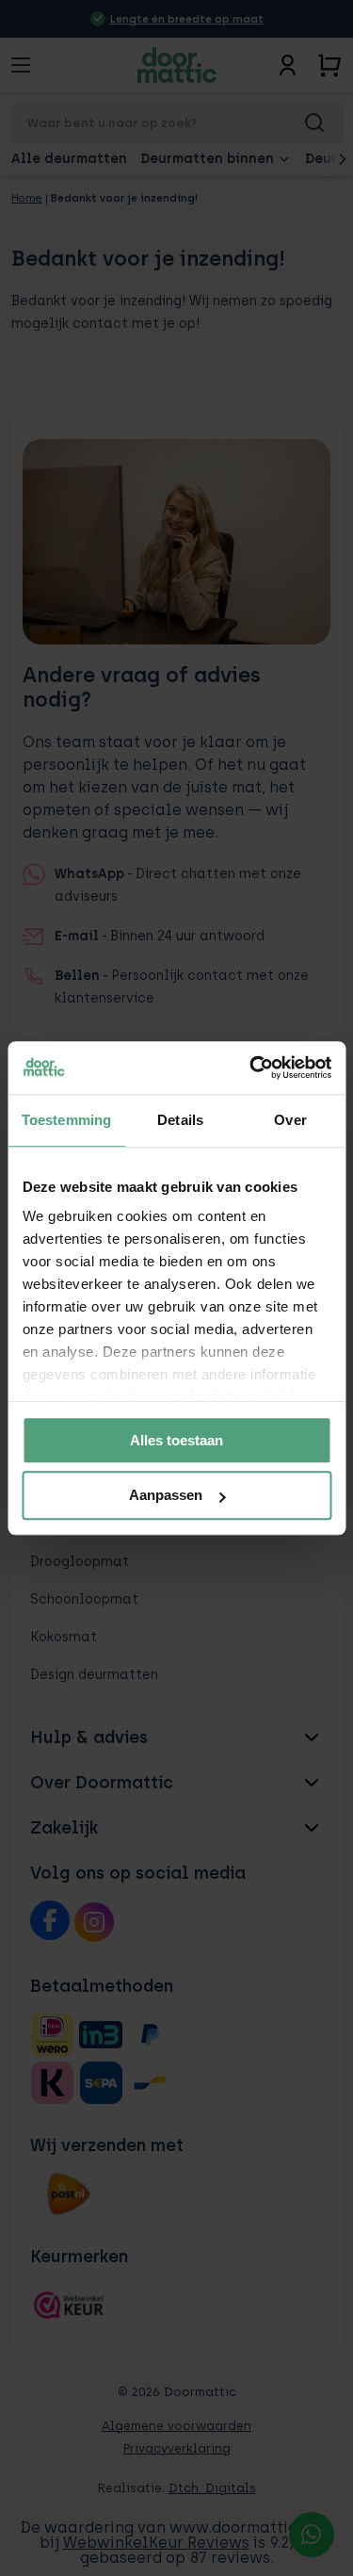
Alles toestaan (176, 1440)
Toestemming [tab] (66, 1120)
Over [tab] (290, 1120)
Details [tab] (180, 1120)
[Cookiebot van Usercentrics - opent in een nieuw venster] (251, 1068)
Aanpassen (166, 1496)
